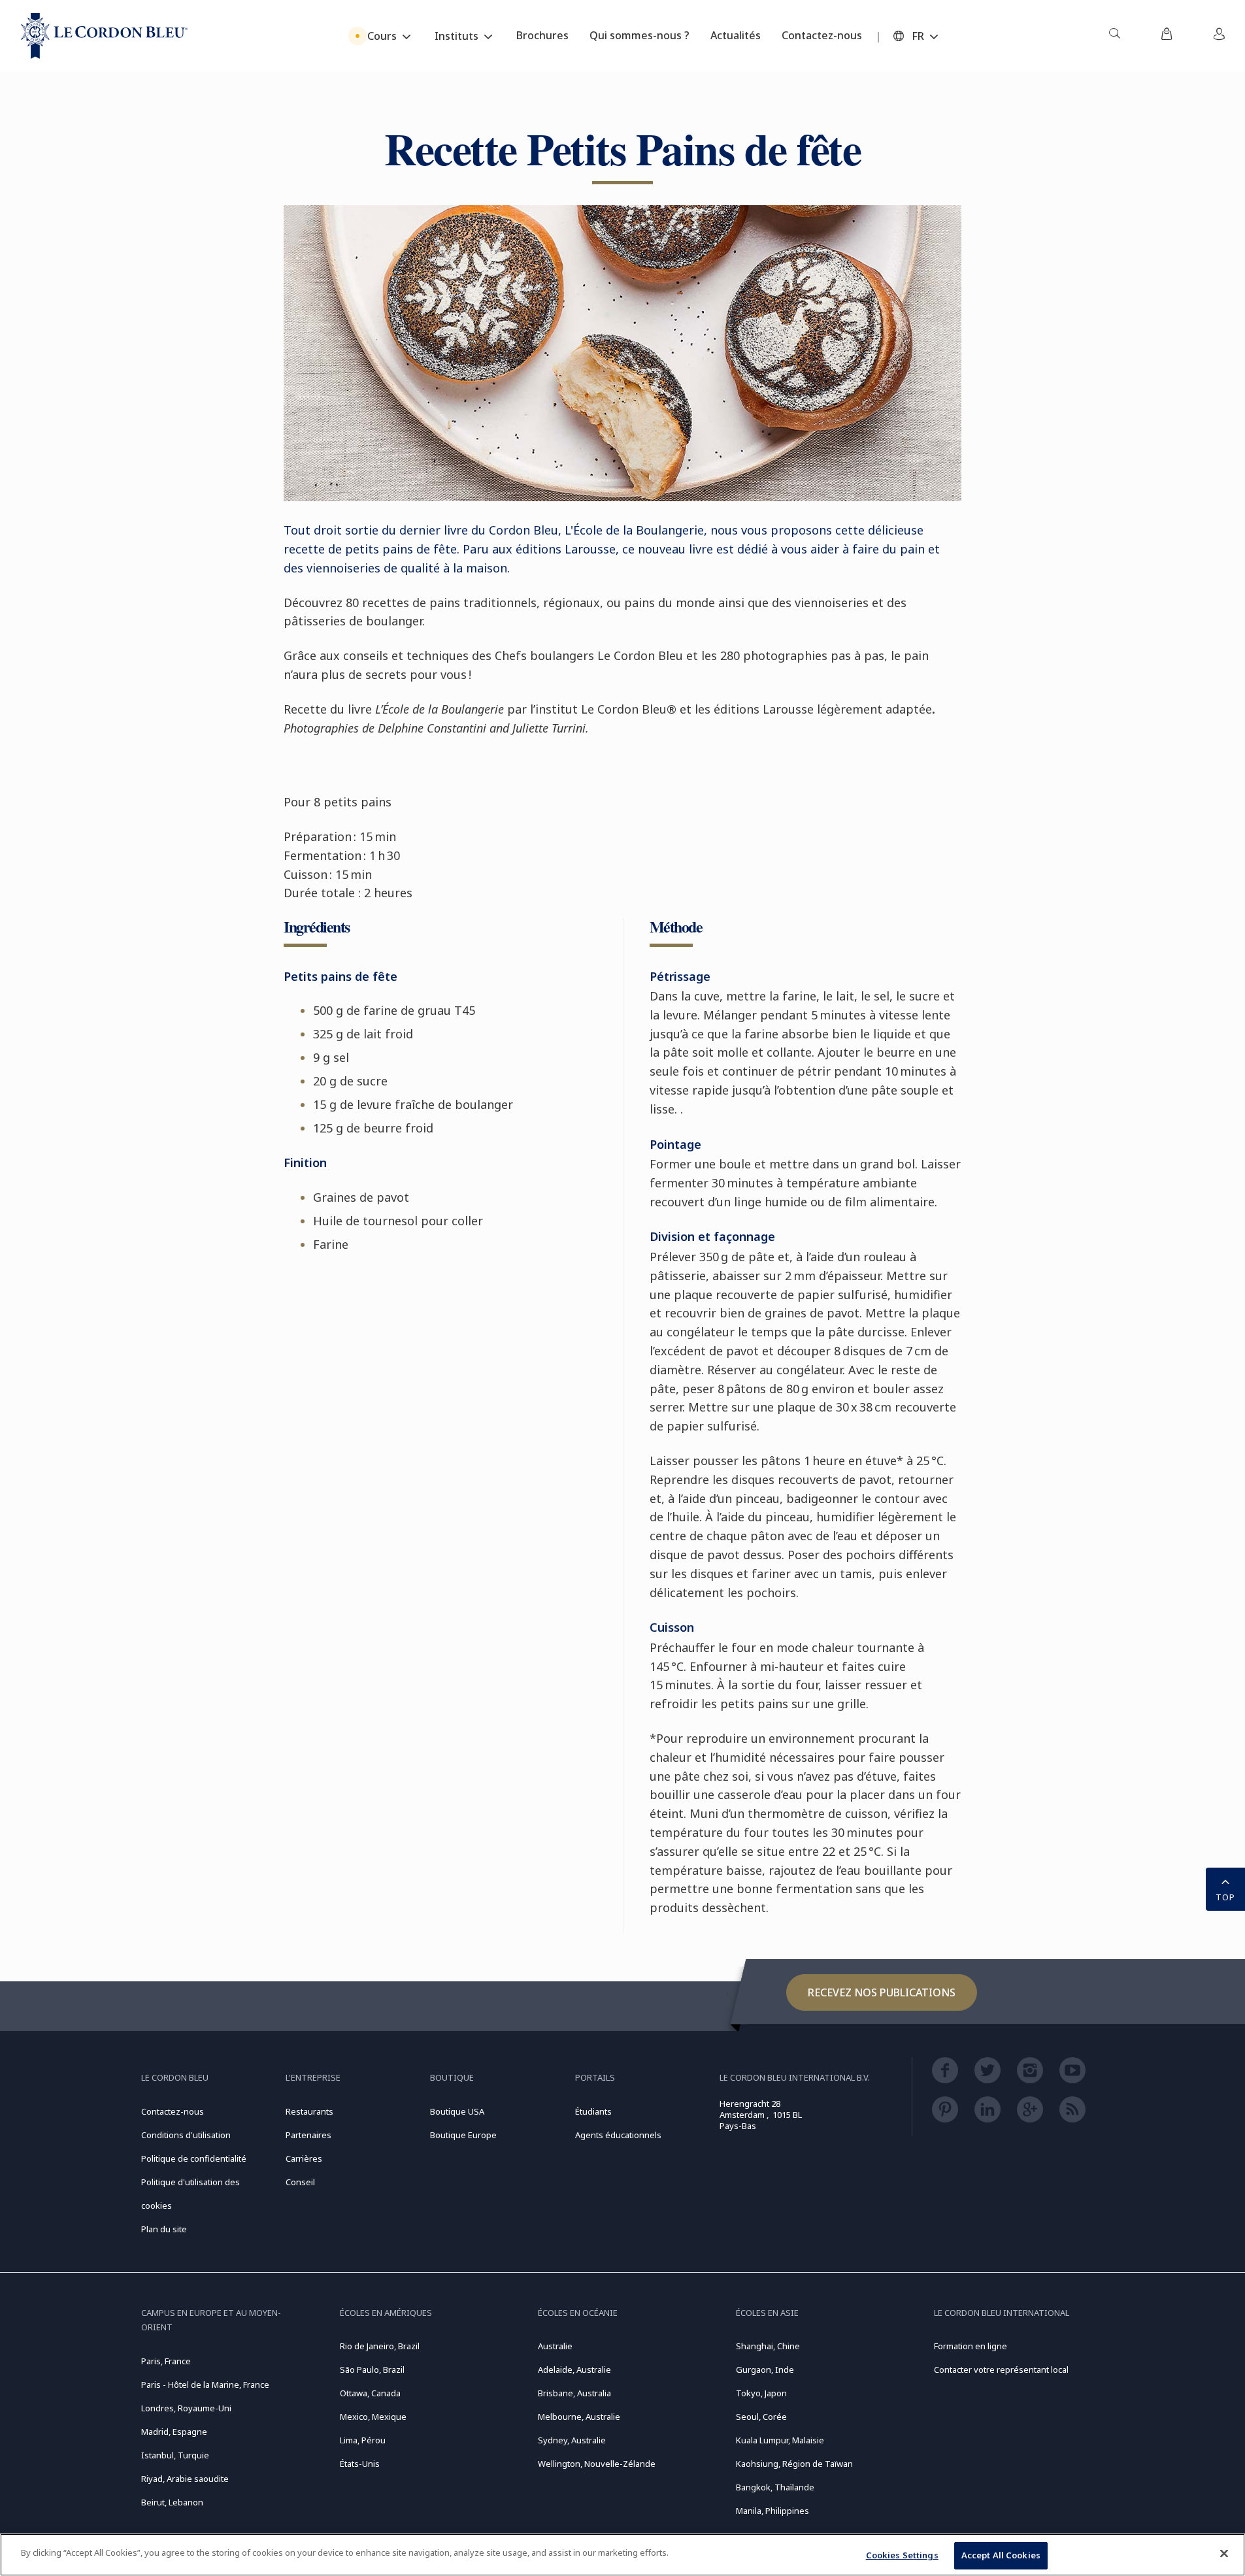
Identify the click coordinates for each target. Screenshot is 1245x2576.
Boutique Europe (463, 2135)
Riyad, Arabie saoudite (185, 2479)
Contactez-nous (173, 2111)
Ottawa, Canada (370, 2393)
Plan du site (164, 2229)
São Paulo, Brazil (372, 2370)
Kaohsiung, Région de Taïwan (794, 2464)
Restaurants (309, 2111)
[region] (622, 2555)
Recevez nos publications (882, 1992)
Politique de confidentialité (194, 2158)
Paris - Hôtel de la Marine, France (205, 2385)
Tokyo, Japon (761, 2393)
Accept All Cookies (1001, 2555)
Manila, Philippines (772, 2511)
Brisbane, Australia (574, 2393)
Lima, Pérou (363, 2440)
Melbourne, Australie (579, 2417)
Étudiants (593, 2111)
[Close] (1224, 2553)
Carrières (304, 2158)
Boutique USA (457, 2111)
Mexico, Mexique (373, 2417)
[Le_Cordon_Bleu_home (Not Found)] (104, 36)
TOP (1225, 1897)
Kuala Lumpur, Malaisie (780, 2440)
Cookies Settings (902, 2555)
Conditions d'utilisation (186, 2135)
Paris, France (166, 2361)
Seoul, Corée (761, 2417)
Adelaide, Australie (574, 2370)
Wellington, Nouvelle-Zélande (597, 2464)
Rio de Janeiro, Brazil (380, 2346)
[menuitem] (1114, 36)
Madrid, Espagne (174, 2432)
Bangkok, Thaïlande (775, 2487)
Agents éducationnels (618, 2135)
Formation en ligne (971, 2346)
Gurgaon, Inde (765, 2370)
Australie (555, 2346)
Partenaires (308, 2135)
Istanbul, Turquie (175, 2455)
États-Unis (360, 2464)
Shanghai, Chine (768, 2346)
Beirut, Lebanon (172, 2502)
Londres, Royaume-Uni (186, 2408)
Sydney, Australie (572, 2440)
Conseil (300, 2182)
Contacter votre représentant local (1001, 2370)
